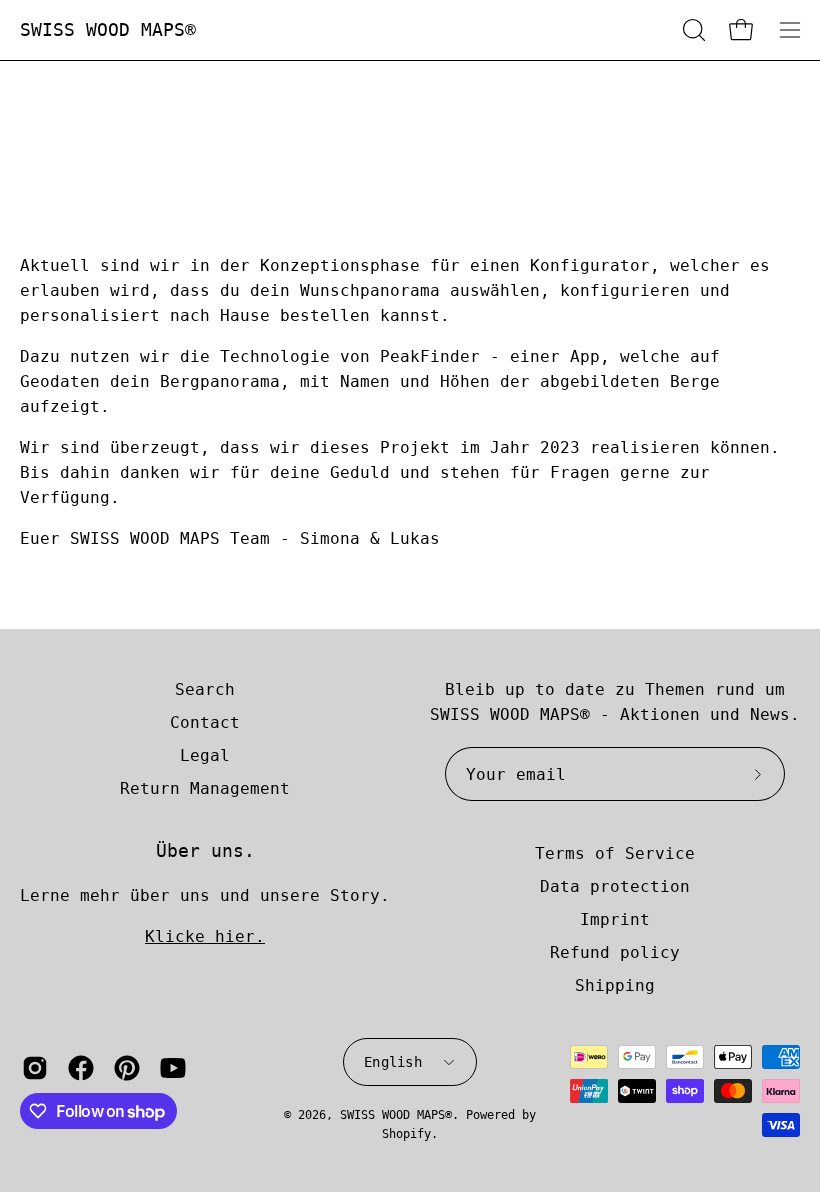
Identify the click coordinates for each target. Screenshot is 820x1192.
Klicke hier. (205, 936)
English (393, 1062)
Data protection (615, 886)
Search (205, 689)
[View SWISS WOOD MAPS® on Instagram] (35, 1068)
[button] (692, 30)
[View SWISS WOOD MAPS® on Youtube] (173, 1068)
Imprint (615, 919)
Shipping (615, 985)
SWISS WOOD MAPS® (108, 29)
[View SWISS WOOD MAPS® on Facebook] (81, 1068)
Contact (205, 722)
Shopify (406, 1134)
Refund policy (615, 952)
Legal (205, 755)
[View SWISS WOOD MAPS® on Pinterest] (127, 1068)
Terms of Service (615, 853)
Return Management (205, 788)
